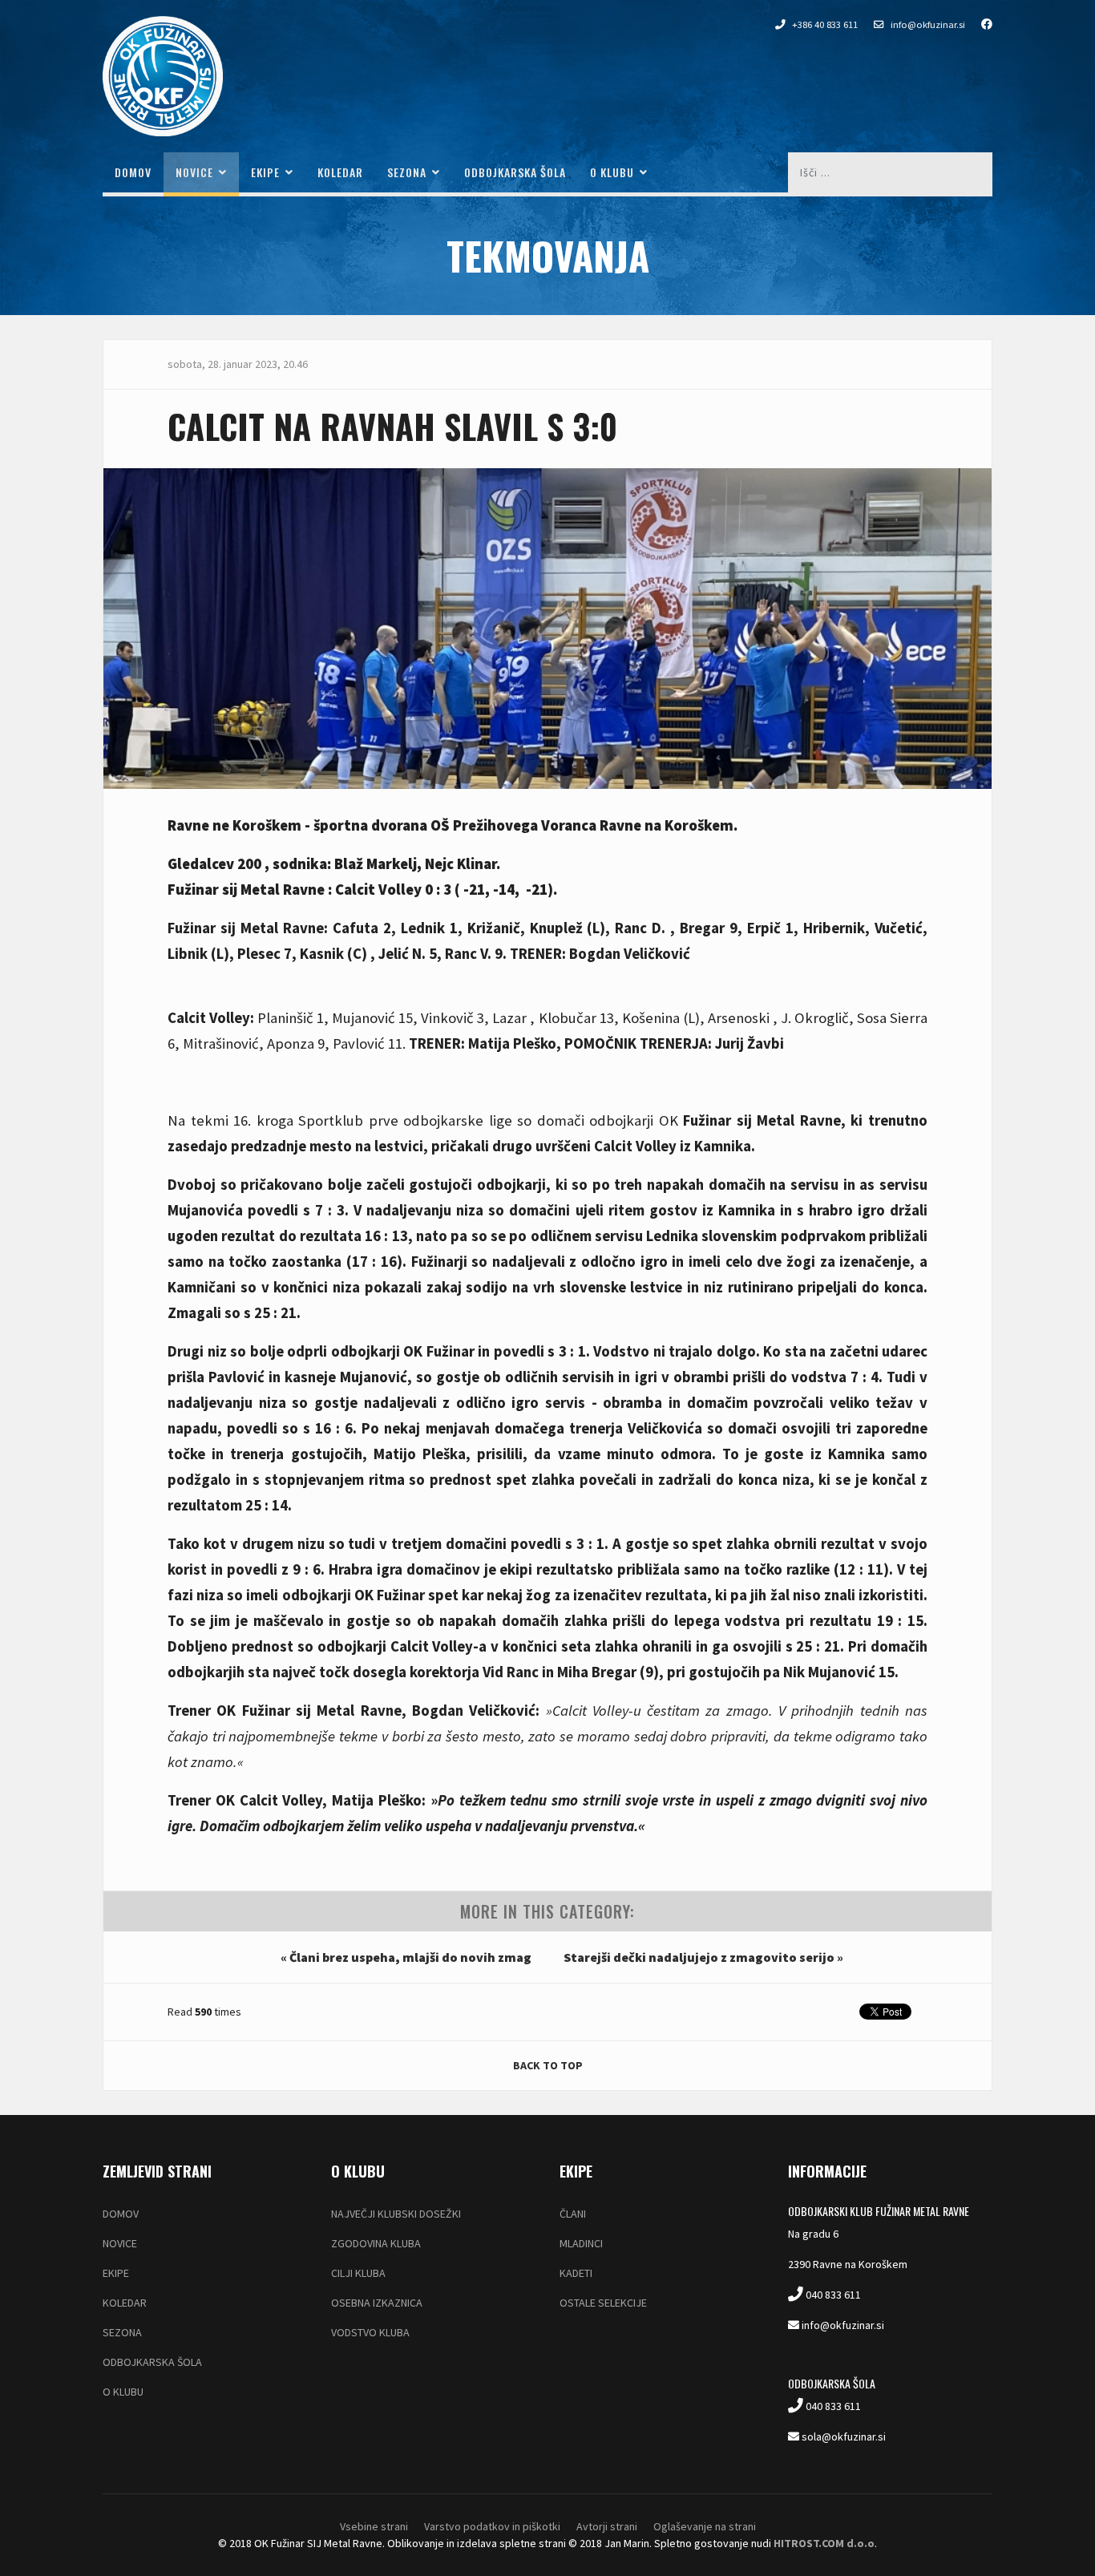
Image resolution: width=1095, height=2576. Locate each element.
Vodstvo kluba (370, 2332)
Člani (573, 2214)
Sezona (407, 172)
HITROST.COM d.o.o (824, 2543)
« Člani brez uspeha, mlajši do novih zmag (406, 1957)
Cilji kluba (358, 2273)
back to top (548, 2065)
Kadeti (576, 2273)
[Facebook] (979, 24)
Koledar (340, 172)
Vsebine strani (374, 2526)
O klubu (612, 172)
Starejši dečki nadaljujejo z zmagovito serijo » (703, 1957)
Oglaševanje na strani (705, 2526)
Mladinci (581, 2243)
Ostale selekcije (603, 2303)
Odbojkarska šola (515, 172)
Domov (133, 172)
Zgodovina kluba (376, 2243)
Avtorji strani (607, 2526)
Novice (194, 172)
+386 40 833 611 (825, 24)
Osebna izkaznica (377, 2303)
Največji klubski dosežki (396, 2214)
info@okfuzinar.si (928, 24)
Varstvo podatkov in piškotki (492, 2526)
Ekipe (265, 172)
